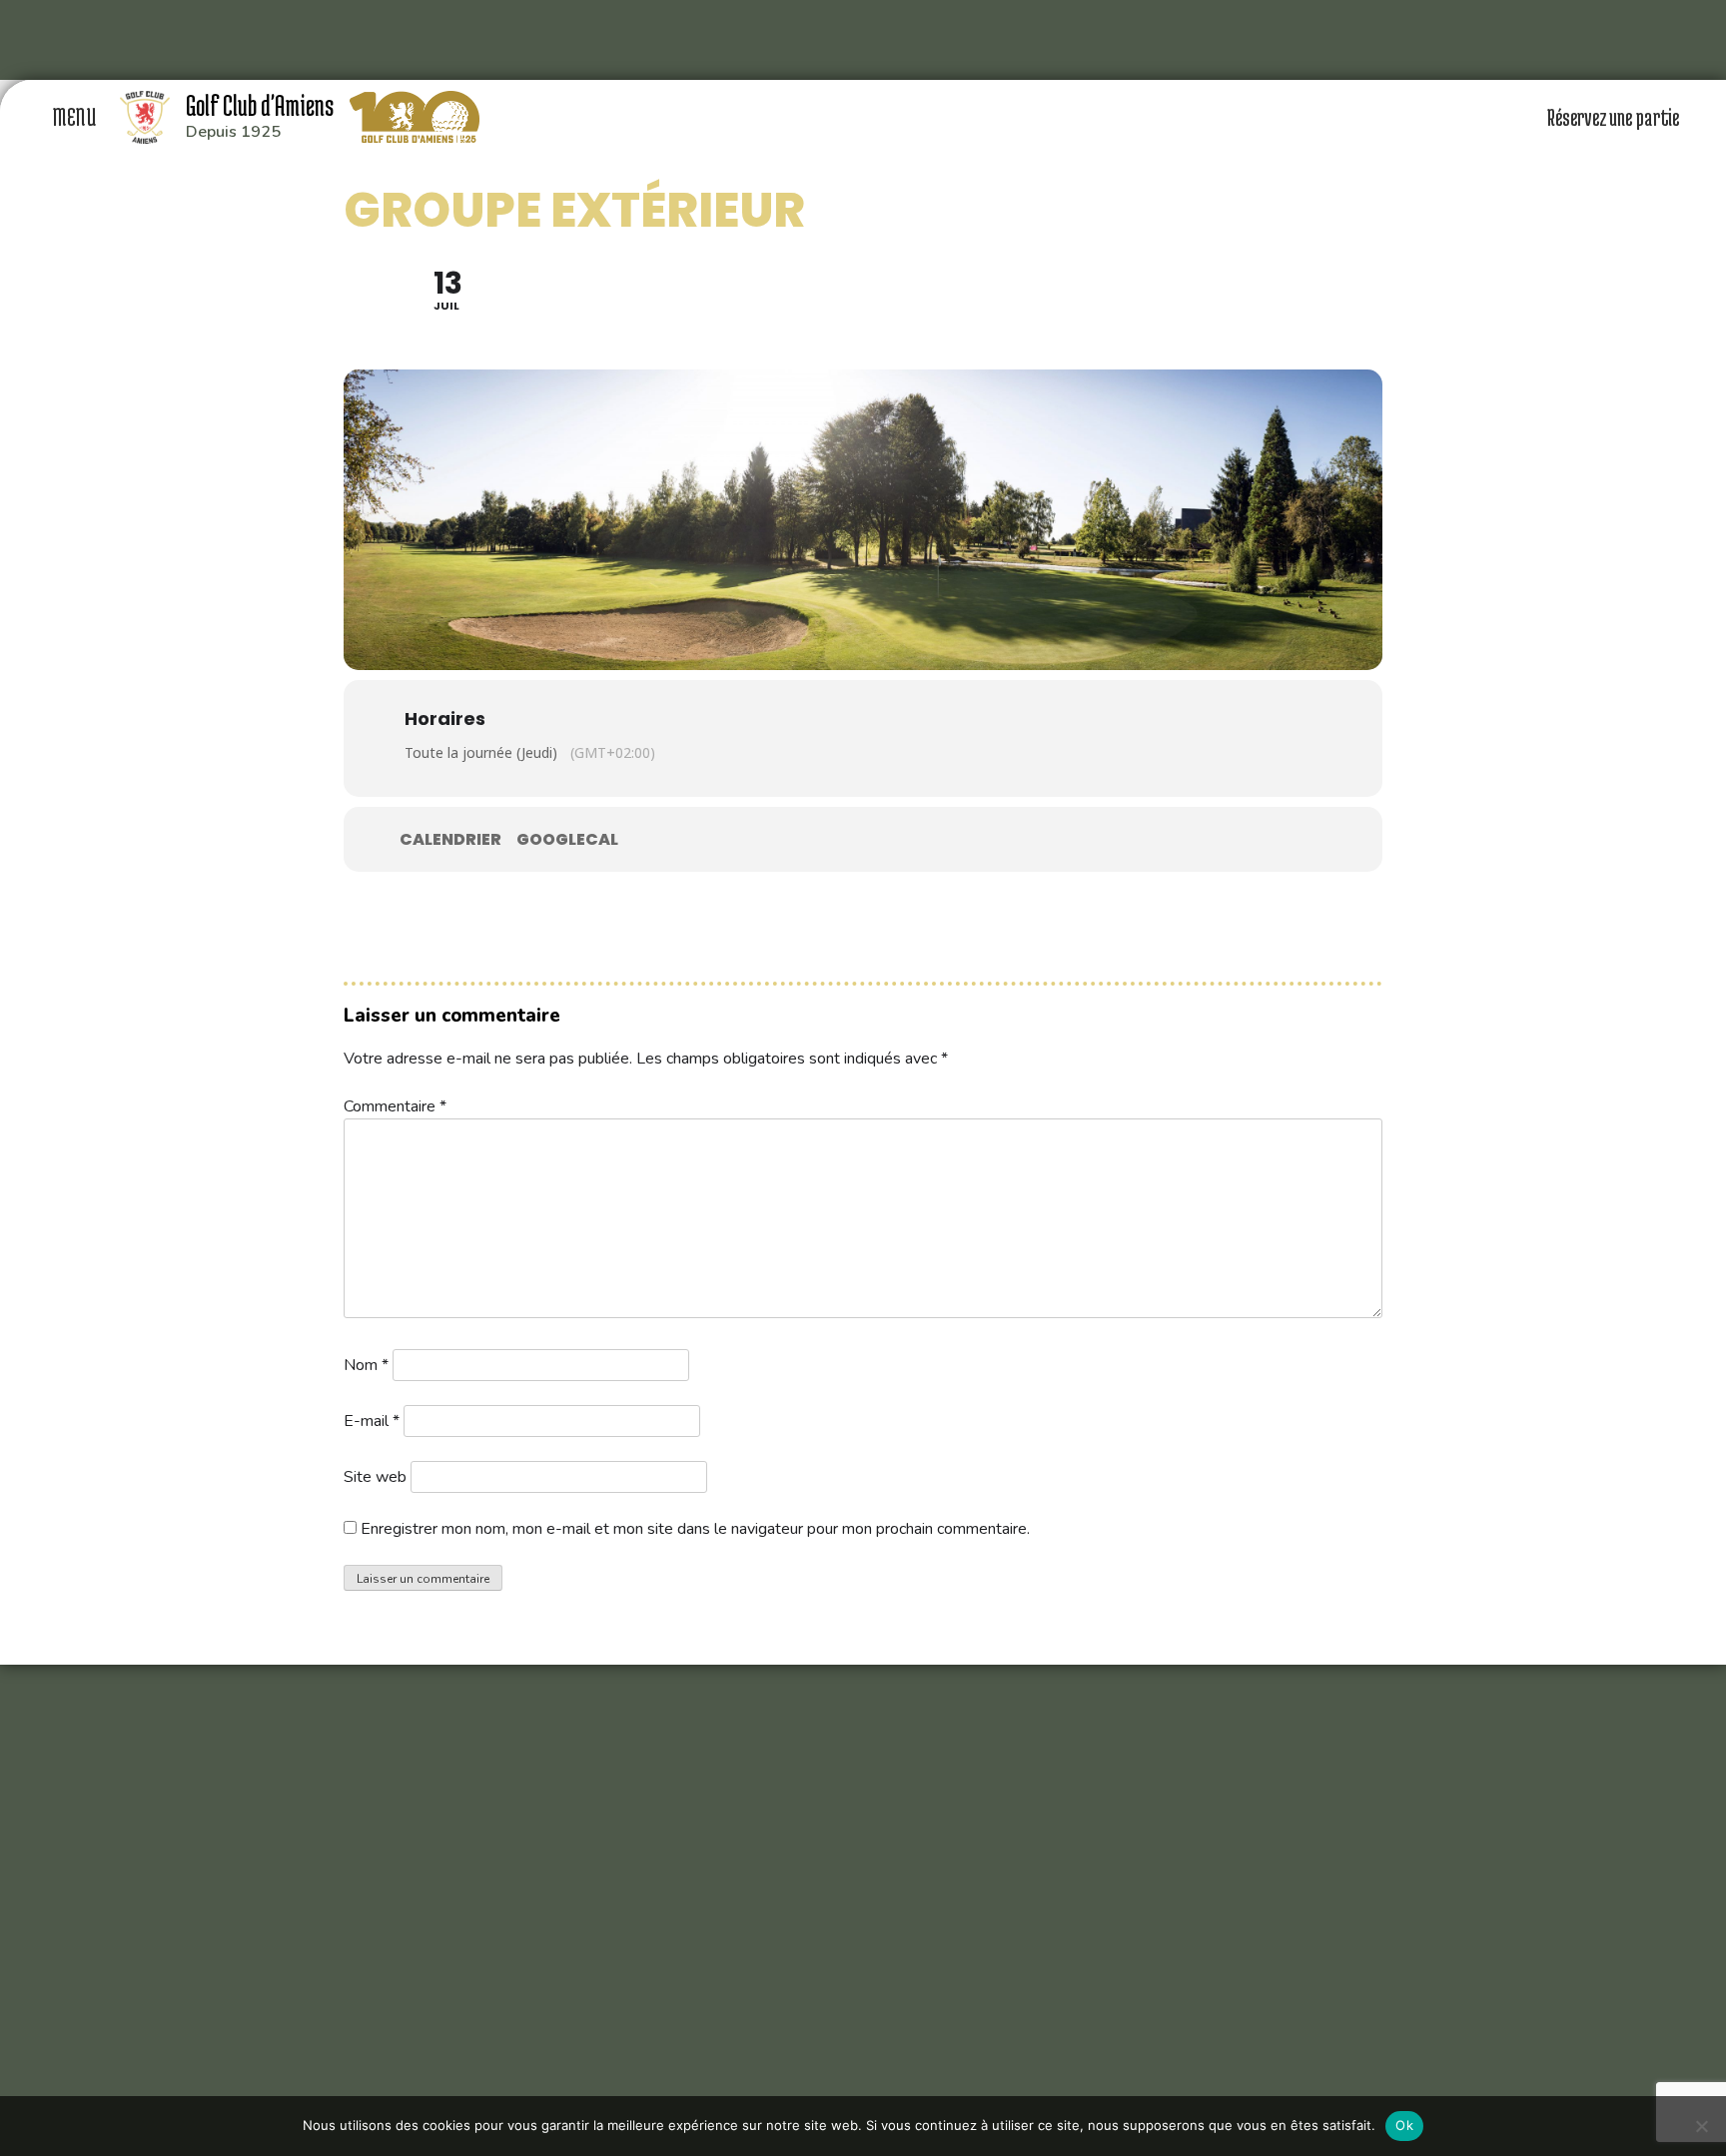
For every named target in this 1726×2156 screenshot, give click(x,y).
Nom (366, 1365)
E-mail (372, 1421)
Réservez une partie (1615, 117)
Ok (1404, 2125)
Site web (375, 1477)
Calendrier (450, 840)
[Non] (1701, 2126)
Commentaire (395, 1106)
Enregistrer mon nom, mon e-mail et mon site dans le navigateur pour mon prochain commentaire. (695, 1529)
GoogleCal (567, 840)
